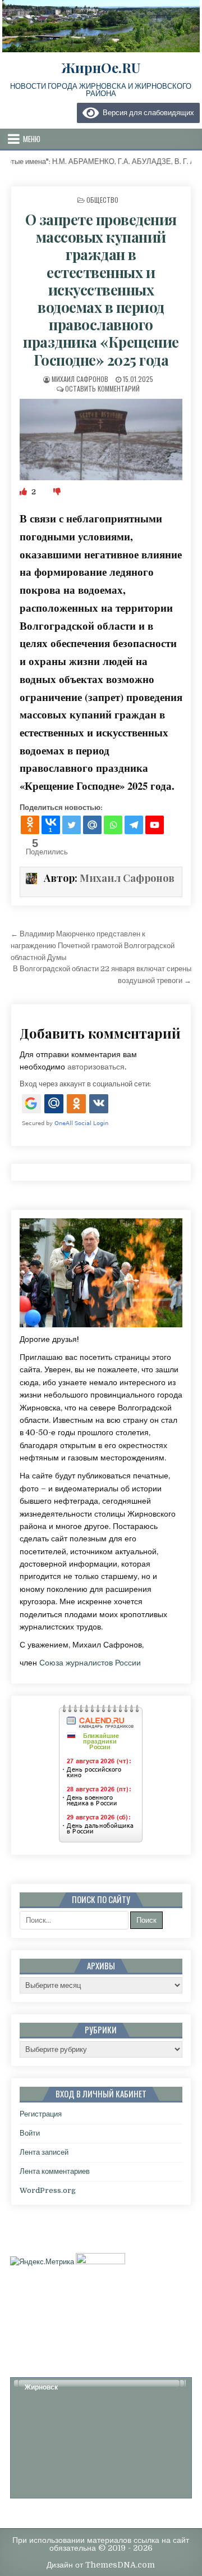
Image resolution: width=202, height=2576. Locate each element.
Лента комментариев (55, 2171)
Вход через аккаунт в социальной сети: (85, 1084)
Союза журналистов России (90, 1663)
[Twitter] (72, 825)
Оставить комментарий (102, 388)
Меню (32, 139)
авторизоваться (96, 1067)
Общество (102, 200)
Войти (30, 2133)
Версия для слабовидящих (146, 113)
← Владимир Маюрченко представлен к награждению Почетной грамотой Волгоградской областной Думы (93, 946)
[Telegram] (134, 825)
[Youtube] (155, 825)
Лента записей (44, 2152)
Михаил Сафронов (80, 379)
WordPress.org (48, 2190)
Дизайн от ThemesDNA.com (101, 2565)
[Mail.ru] (92, 825)
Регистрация (41, 2114)
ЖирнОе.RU (101, 67)
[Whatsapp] (113, 825)
